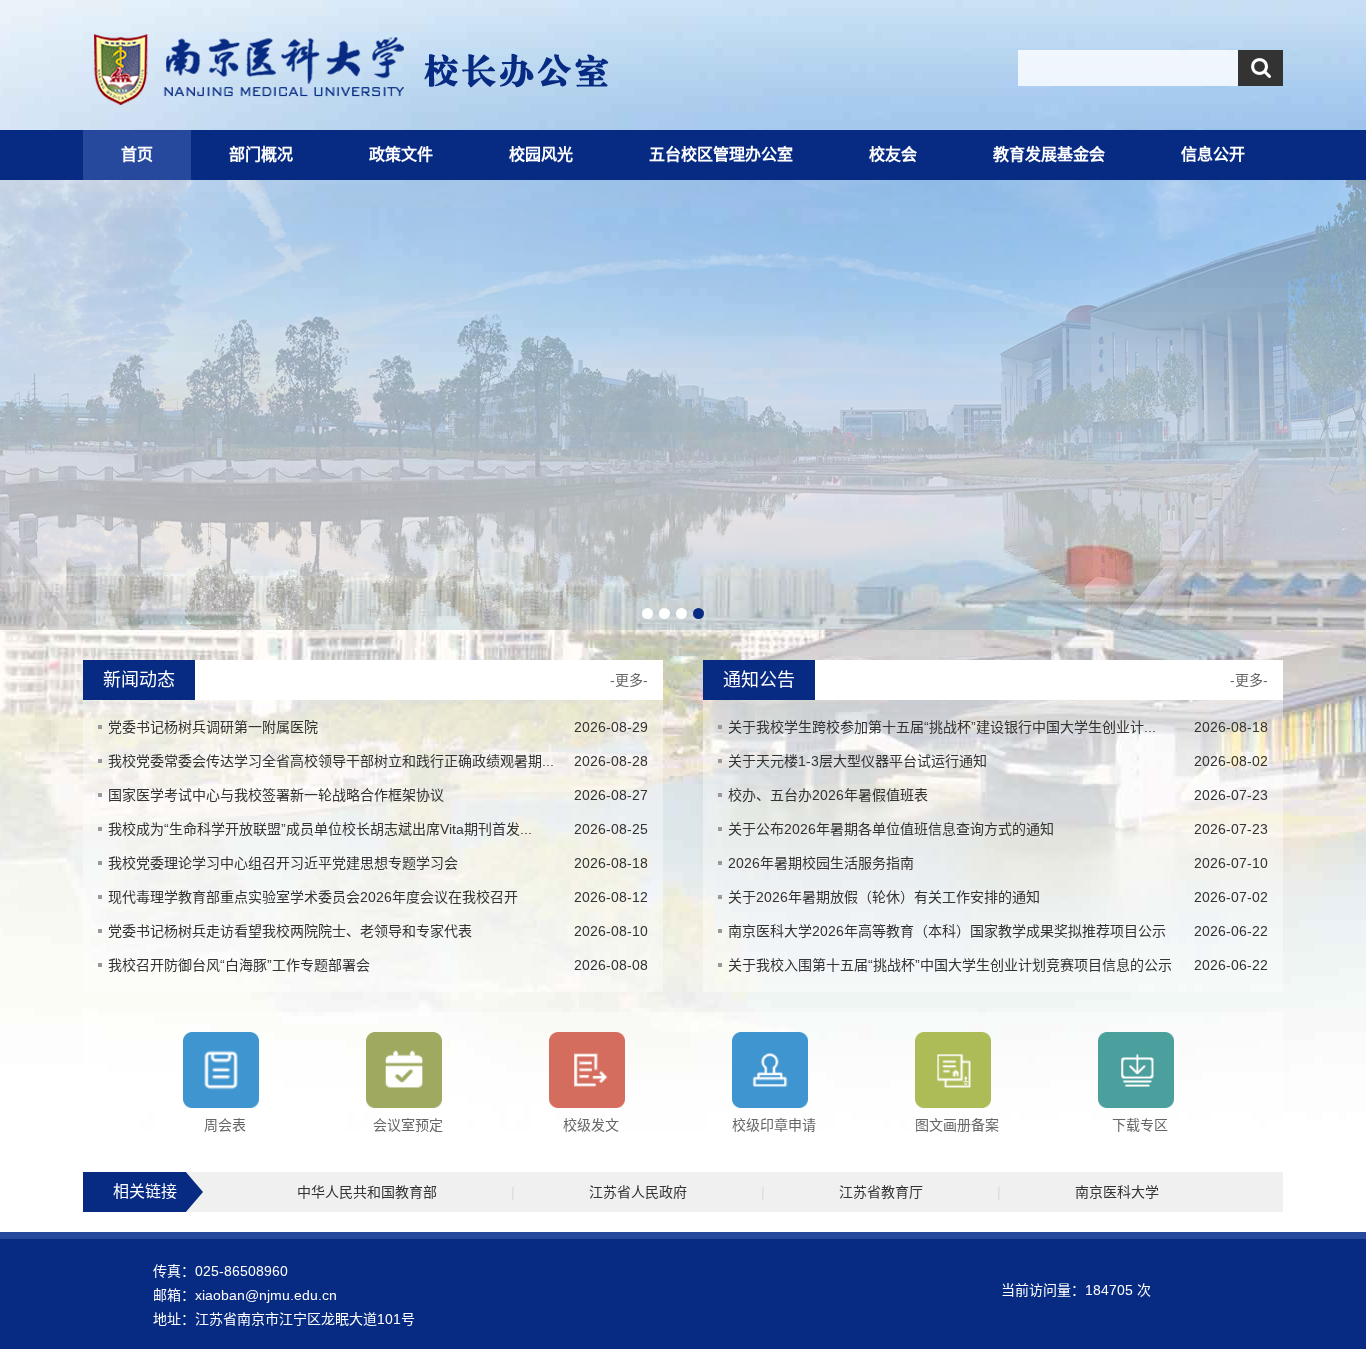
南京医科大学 (1117, 1192)
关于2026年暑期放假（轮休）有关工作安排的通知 (884, 897)
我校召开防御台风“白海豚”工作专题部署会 (239, 965)
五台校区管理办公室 (721, 154)
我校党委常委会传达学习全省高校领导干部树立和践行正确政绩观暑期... (331, 761)
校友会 (893, 154)
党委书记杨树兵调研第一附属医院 (213, 727)
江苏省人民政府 (638, 1192)
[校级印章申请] (770, 1070)
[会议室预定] (404, 1070)
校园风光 (541, 154)
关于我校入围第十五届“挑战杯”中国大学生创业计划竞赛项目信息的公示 (950, 965)
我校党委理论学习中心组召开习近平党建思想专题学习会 (283, 863)
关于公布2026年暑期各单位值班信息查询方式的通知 (891, 829)
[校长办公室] (454, 70)
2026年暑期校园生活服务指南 (821, 863)
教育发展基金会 (1049, 154)
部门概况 (261, 154)
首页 (137, 154)
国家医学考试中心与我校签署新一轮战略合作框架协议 (276, 795)
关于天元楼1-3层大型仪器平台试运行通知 (857, 761)
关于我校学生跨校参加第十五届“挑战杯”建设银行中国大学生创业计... (942, 727)
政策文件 (401, 154)
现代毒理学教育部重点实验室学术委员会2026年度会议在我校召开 (313, 897)
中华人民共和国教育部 (367, 1192)
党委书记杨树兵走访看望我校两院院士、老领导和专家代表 (290, 931)
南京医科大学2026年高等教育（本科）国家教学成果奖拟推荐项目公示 (947, 931)
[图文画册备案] (953, 1070)
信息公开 (1213, 154)
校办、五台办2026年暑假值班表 (828, 795)
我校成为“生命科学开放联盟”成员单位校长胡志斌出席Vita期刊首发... (320, 829)
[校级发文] (587, 1070)
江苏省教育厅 (881, 1192)
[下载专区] (1136, 1070)
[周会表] (221, 1070)
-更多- (629, 680)
